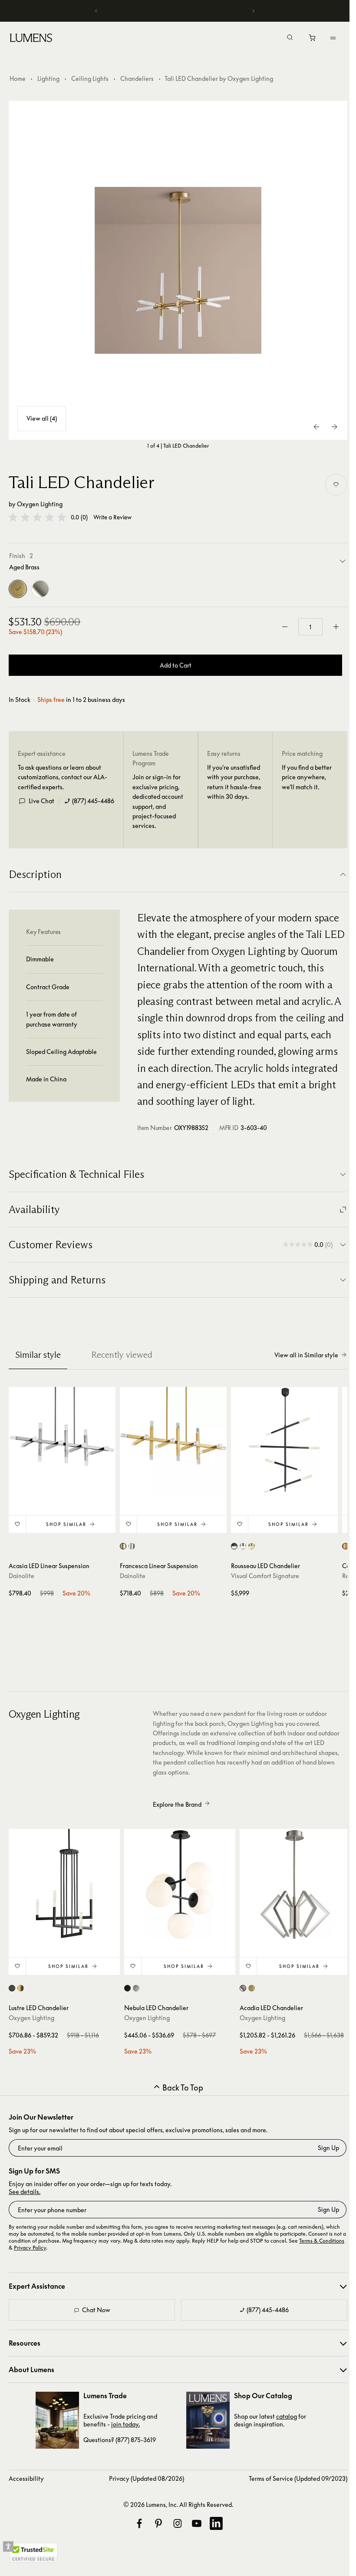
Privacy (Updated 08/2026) (147, 2478)
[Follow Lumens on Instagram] (178, 2523)
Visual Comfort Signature (265, 1576)
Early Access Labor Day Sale (175, 11)
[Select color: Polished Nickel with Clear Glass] (243, 1546)
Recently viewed (122, 1355)
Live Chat (41, 801)
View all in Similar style (306, 1355)
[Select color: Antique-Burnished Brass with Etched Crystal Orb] (252, 1546)
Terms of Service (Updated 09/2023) (298, 2478)
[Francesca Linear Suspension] (173, 1440)
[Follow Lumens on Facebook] (139, 2523)
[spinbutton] (310, 627)
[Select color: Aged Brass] (123, 1546)
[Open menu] (333, 38)
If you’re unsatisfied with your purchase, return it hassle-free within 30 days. (234, 782)
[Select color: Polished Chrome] (132, 1546)
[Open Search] (290, 38)
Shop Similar (66, 1524)
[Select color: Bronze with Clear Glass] (234, 1546)
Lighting (48, 78)
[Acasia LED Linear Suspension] (62, 1440)
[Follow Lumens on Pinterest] (158, 2523)
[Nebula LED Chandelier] (180, 1885)
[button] (37, 517)
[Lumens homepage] (31, 39)
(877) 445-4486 (93, 801)
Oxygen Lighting (40, 504)
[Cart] (313, 40)
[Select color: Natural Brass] (345, 1546)
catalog (287, 2416)
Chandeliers (137, 78)
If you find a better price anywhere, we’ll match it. (307, 777)
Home (18, 78)
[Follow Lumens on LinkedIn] (216, 2523)
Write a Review (112, 517)
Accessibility (26, 2478)
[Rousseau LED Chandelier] (284, 1440)
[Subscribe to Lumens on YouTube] (197, 2523)
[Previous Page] (317, 427)
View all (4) (42, 418)
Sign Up (328, 2148)
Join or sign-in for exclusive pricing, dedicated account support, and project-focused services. (158, 801)
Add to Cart (176, 665)
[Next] (253, 11)
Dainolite (21, 1576)
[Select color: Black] (12, 1988)
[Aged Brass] (18, 589)
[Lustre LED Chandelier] (64, 1885)
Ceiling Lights (90, 78)
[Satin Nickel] (40, 589)
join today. (125, 2424)
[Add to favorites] (336, 485)
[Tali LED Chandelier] (178, 270)
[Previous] (96, 11)
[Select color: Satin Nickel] (136, 1988)
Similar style (38, 1355)
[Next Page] (334, 427)
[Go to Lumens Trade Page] (57, 2420)
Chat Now (96, 2310)
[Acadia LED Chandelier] (295, 1885)
